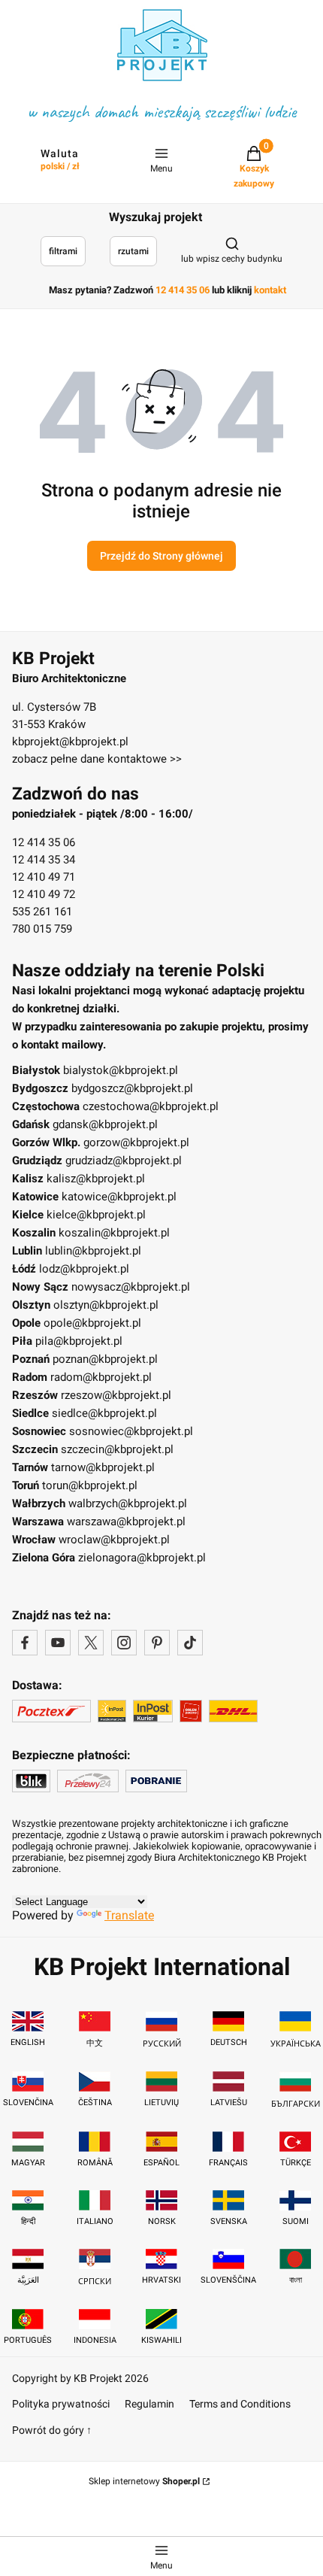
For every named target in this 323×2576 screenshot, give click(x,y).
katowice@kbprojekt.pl (119, 1197)
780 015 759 (42, 929)
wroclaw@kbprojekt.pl (114, 1540)
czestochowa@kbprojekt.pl (151, 1106)
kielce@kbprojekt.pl (96, 1215)
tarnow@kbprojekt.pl (103, 1467)
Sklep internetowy (144, 2481)
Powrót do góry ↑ (52, 2430)
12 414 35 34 (44, 860)
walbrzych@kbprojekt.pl (128, 1503)
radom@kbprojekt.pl (101, 1377)
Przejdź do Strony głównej (161, 556)
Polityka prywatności (61, 2404)
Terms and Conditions (240, 2404)
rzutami (133, 251)
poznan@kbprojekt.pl (105, 1359)
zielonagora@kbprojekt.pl (142, 1558)
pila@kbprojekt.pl (79, 1341)
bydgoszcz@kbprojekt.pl (132, 1088)
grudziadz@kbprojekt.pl (124, 1161)
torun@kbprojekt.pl (90, 1485)
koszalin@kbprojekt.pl (114, 1233)
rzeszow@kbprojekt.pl (116, 1395)
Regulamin (149, 2404)
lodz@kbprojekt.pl (84, 1269)
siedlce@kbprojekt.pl (104, 1413)
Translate (129, 1915)
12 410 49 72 (44, 894)
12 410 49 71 (44, 877)
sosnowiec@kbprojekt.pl (131, 1431)
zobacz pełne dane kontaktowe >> (97, 759)
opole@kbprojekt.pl (92, 1323)
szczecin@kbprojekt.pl (117, 1449)
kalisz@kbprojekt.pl (96, 1179)
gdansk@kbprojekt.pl (105, 1124)
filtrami (63, 251)
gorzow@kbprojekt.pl (136, 1142)
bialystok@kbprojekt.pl (121, 1070)
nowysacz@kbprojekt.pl (131, 1287)
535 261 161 (42, 912)
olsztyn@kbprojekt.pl (106, 1305)
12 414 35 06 (44, 842)
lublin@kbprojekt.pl (93, 1251)
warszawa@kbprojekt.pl (126, 1522)
